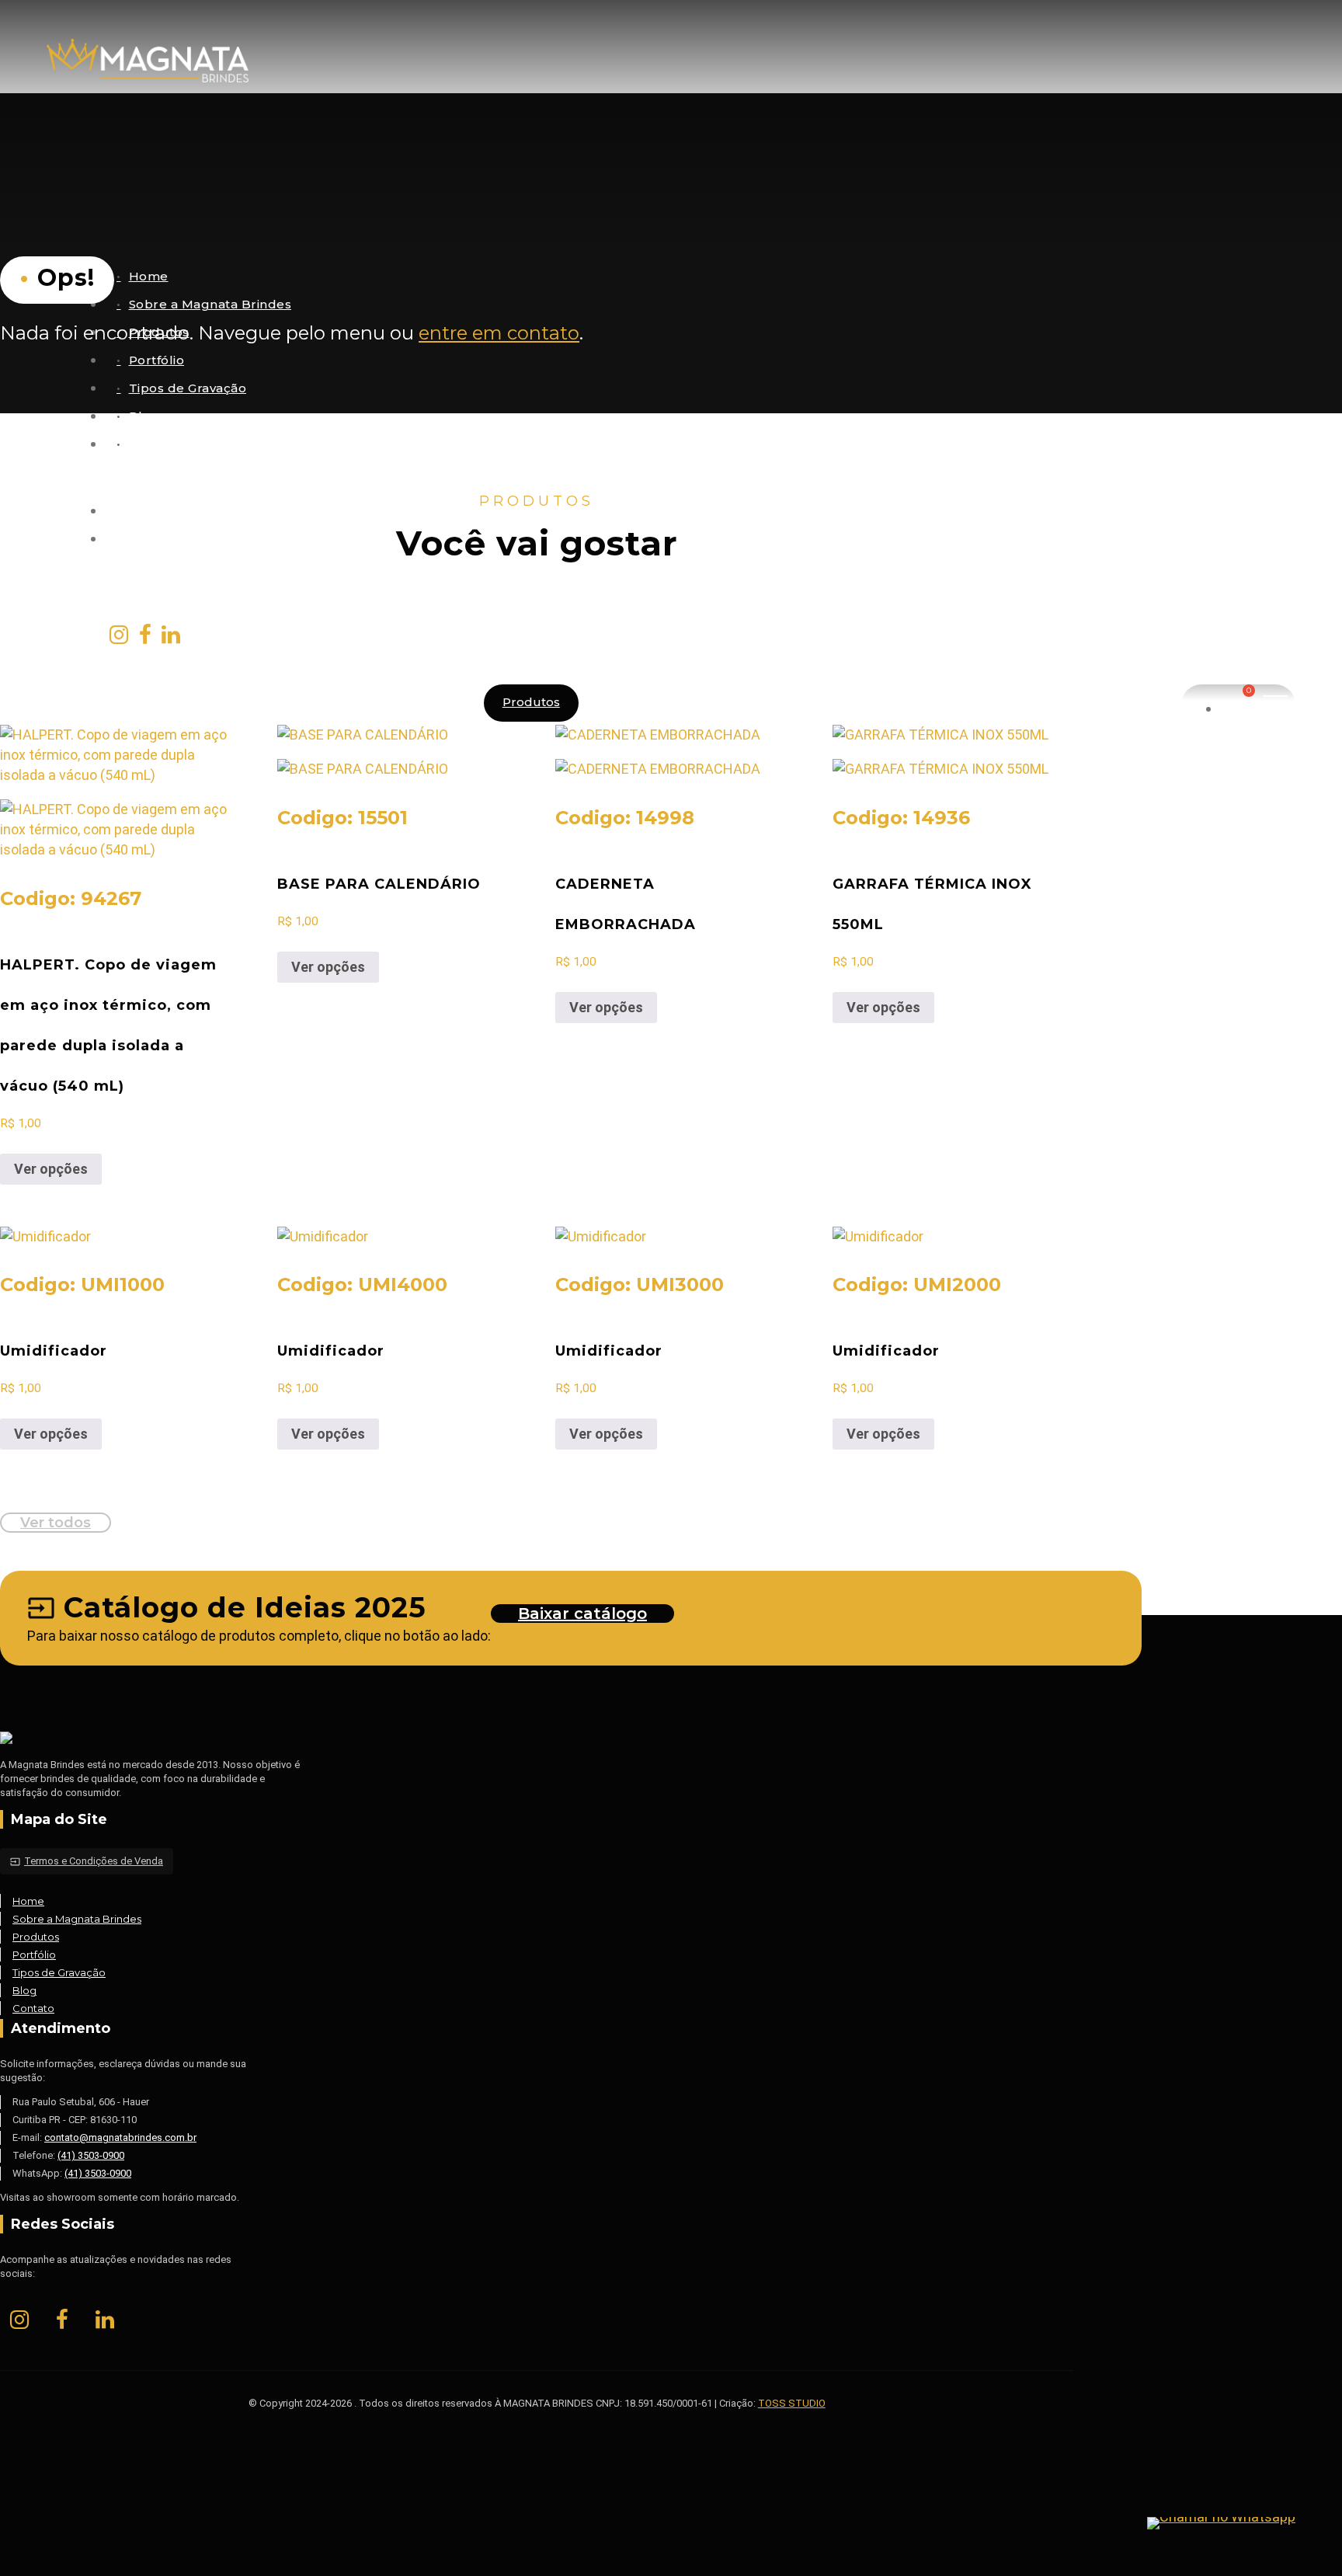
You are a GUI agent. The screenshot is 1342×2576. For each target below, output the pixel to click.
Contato (155, 444)
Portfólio (157, 360)
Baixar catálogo (582, 1613)
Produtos (531, 702)
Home (149, 276)
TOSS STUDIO (792, 2403)
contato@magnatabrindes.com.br (233, 539)
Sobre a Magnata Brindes (210, 304)
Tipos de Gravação (188, 388)
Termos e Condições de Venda (87, 1861)
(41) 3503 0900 (170, 511)
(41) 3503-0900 (91, 2155)
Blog (144, 416)
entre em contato (499, 333)
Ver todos (56, 1523)
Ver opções (51, 1169)
